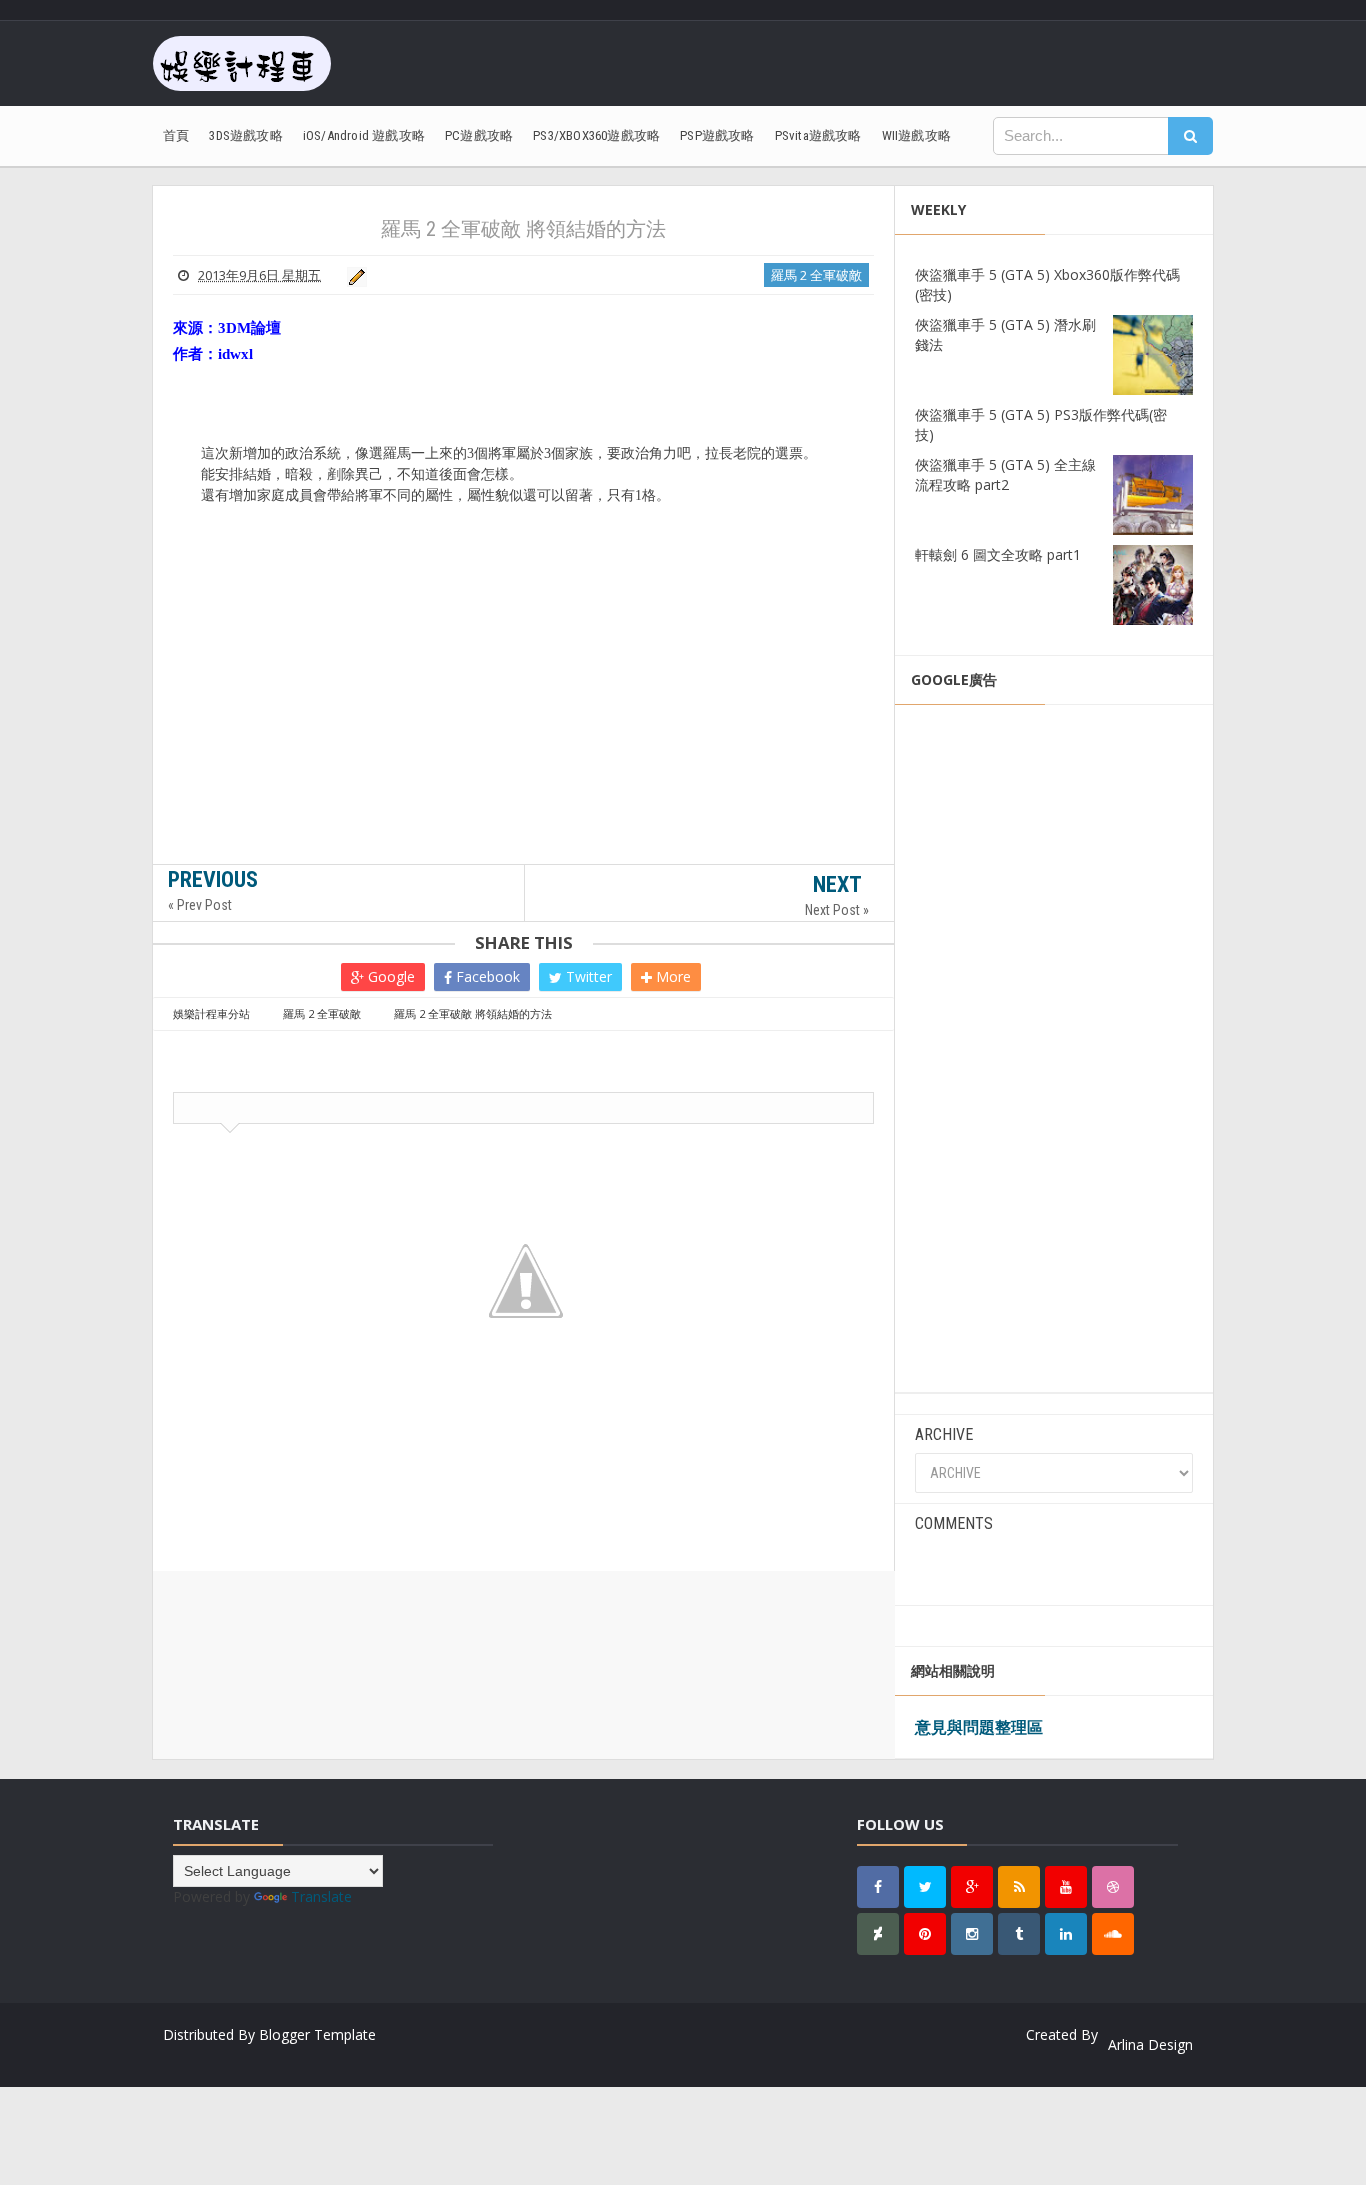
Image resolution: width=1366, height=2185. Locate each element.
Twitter (587, 976)
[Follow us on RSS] (1019, 1887)
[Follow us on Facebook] (878, 1887)
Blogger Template (317, 2034)
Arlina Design (1150, 2045)
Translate (321, 1896)
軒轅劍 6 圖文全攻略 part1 (998, 554)
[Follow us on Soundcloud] (1113, 1934)
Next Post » (837, 910)
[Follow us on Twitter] (925, 1887)
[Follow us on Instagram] (972, 1934)
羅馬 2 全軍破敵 (816, 275)
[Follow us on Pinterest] (925, 1934)
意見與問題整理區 (979, 1727)
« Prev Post (200, 905)
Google (389, 976)
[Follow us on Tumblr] (1019, 1934)
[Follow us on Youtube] (1066, 1887)
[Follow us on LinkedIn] (1066, 1934)
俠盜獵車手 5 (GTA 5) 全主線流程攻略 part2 (1005, 474)
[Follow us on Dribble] (1113, 1887)
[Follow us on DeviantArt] (878, 1934)
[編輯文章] (353, 275)
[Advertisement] (524, 731)
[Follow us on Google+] (972, 1887)
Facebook (486, 976)
